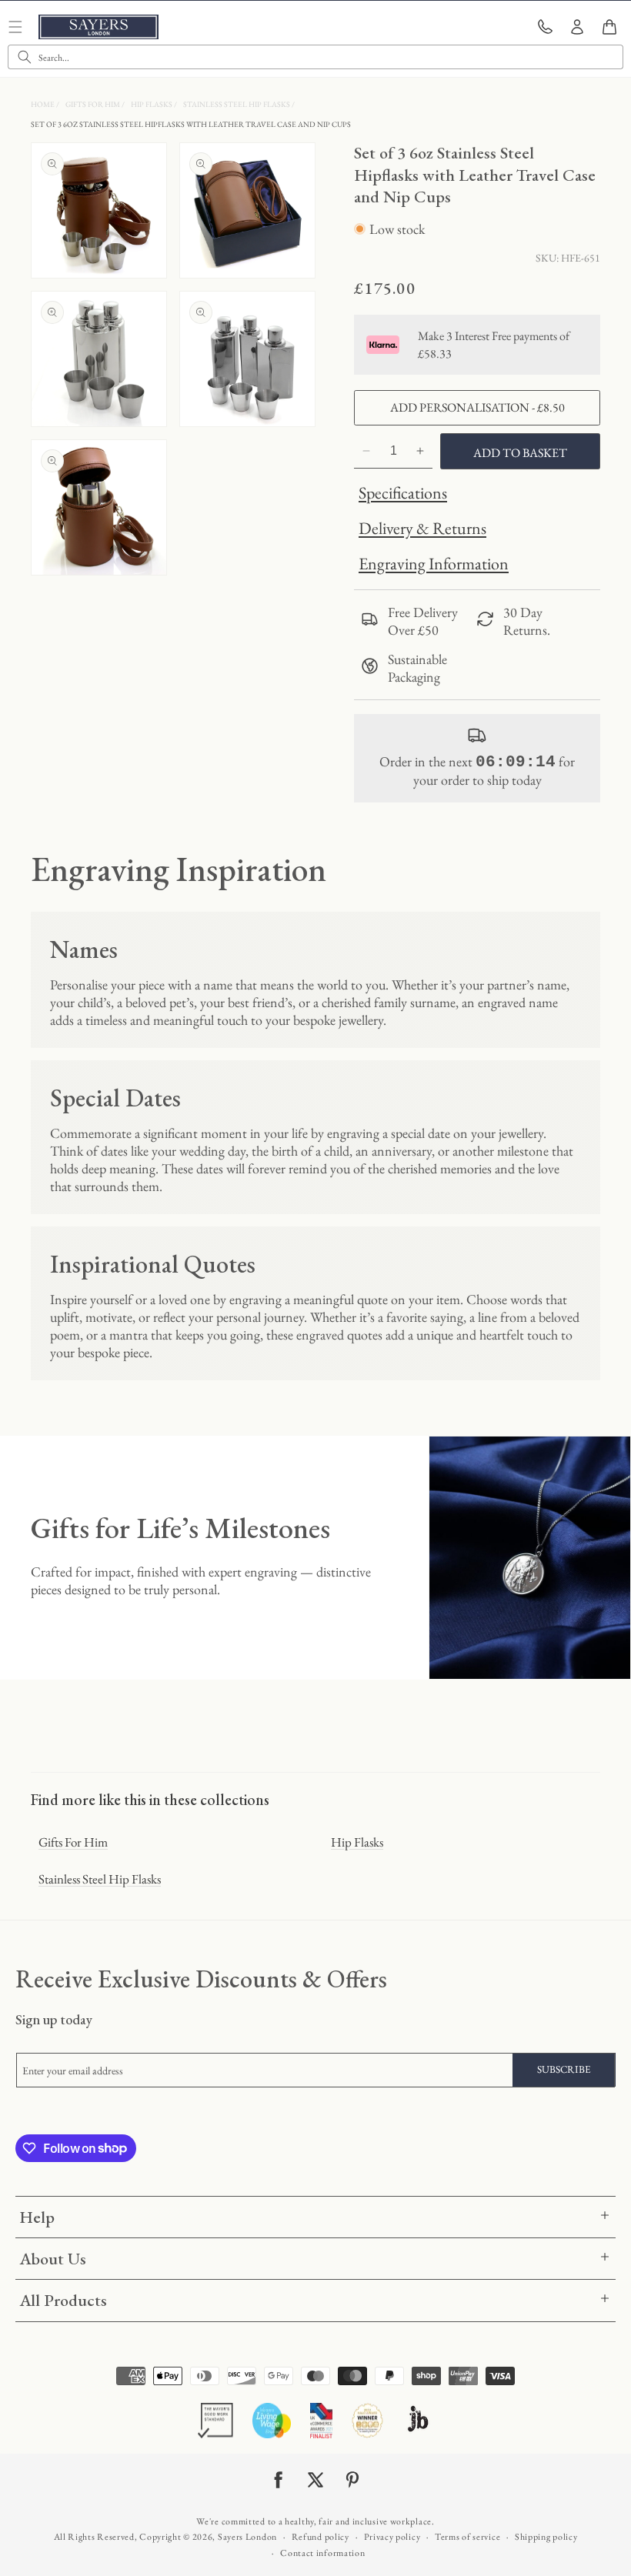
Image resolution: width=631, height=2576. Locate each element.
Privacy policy (392, 2537)
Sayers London (247, 2537)
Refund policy (321, 2537)
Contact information (322, 2553)
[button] (609, 27)
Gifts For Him (93, 104)
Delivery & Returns (422, 528)
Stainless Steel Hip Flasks (237, 104)
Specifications (403, 493)
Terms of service (467, 2537)
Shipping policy (546, 2537)
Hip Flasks (152, 104)
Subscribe (564, 2069)
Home (43, 104)
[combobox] (315, 57)
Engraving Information (434, 564)
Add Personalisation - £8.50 (477, 407)
